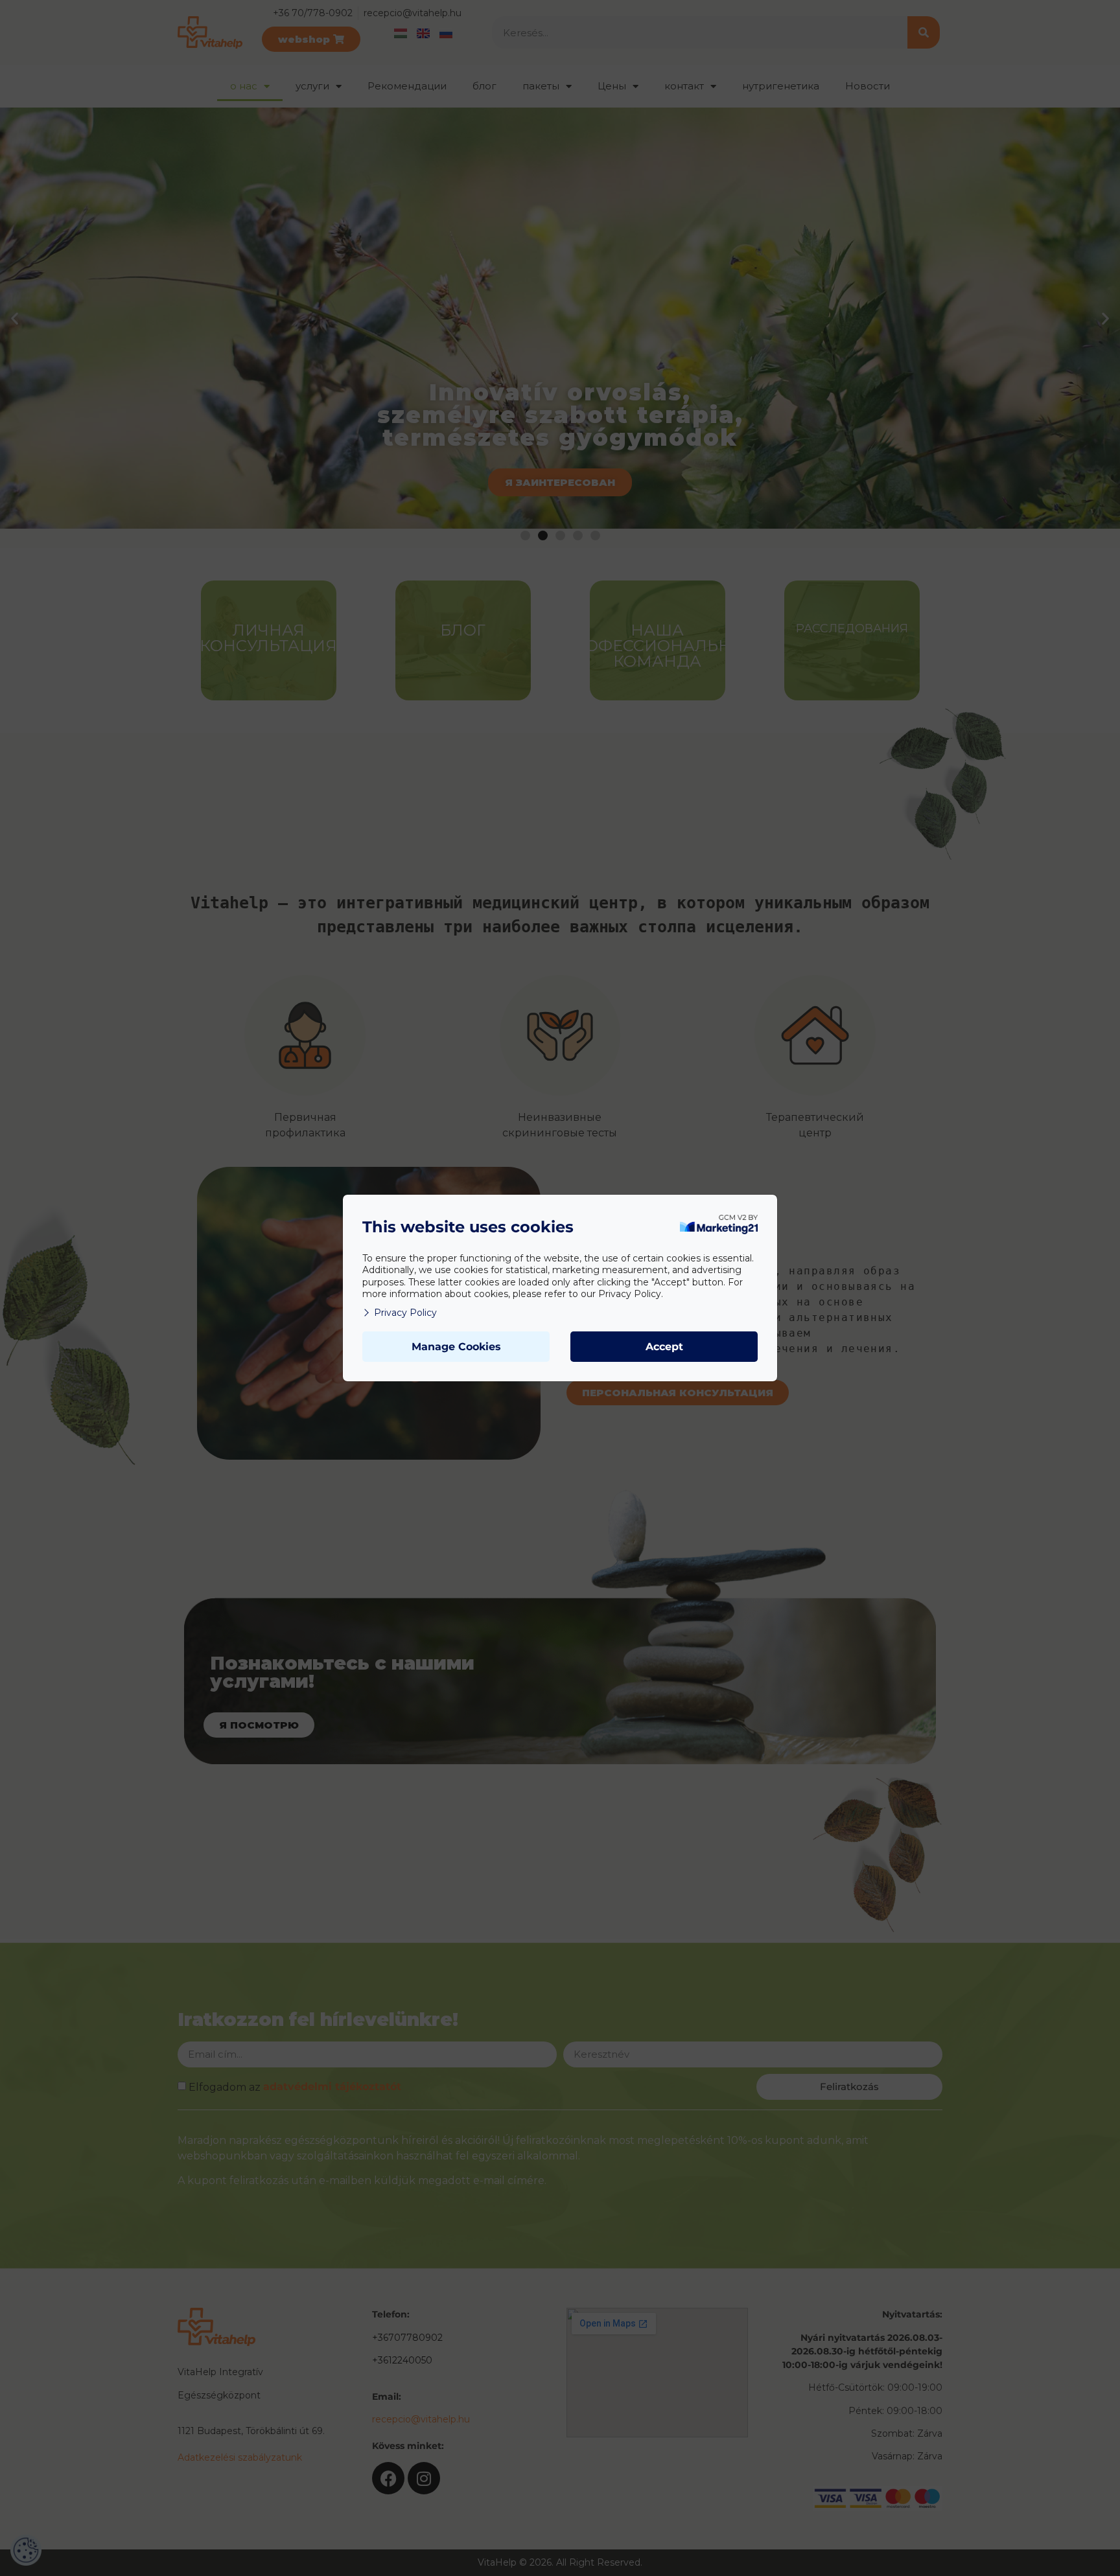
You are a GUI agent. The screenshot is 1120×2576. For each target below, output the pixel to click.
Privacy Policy (405, 1313)
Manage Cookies (456, 1347)
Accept (664, 1347)
